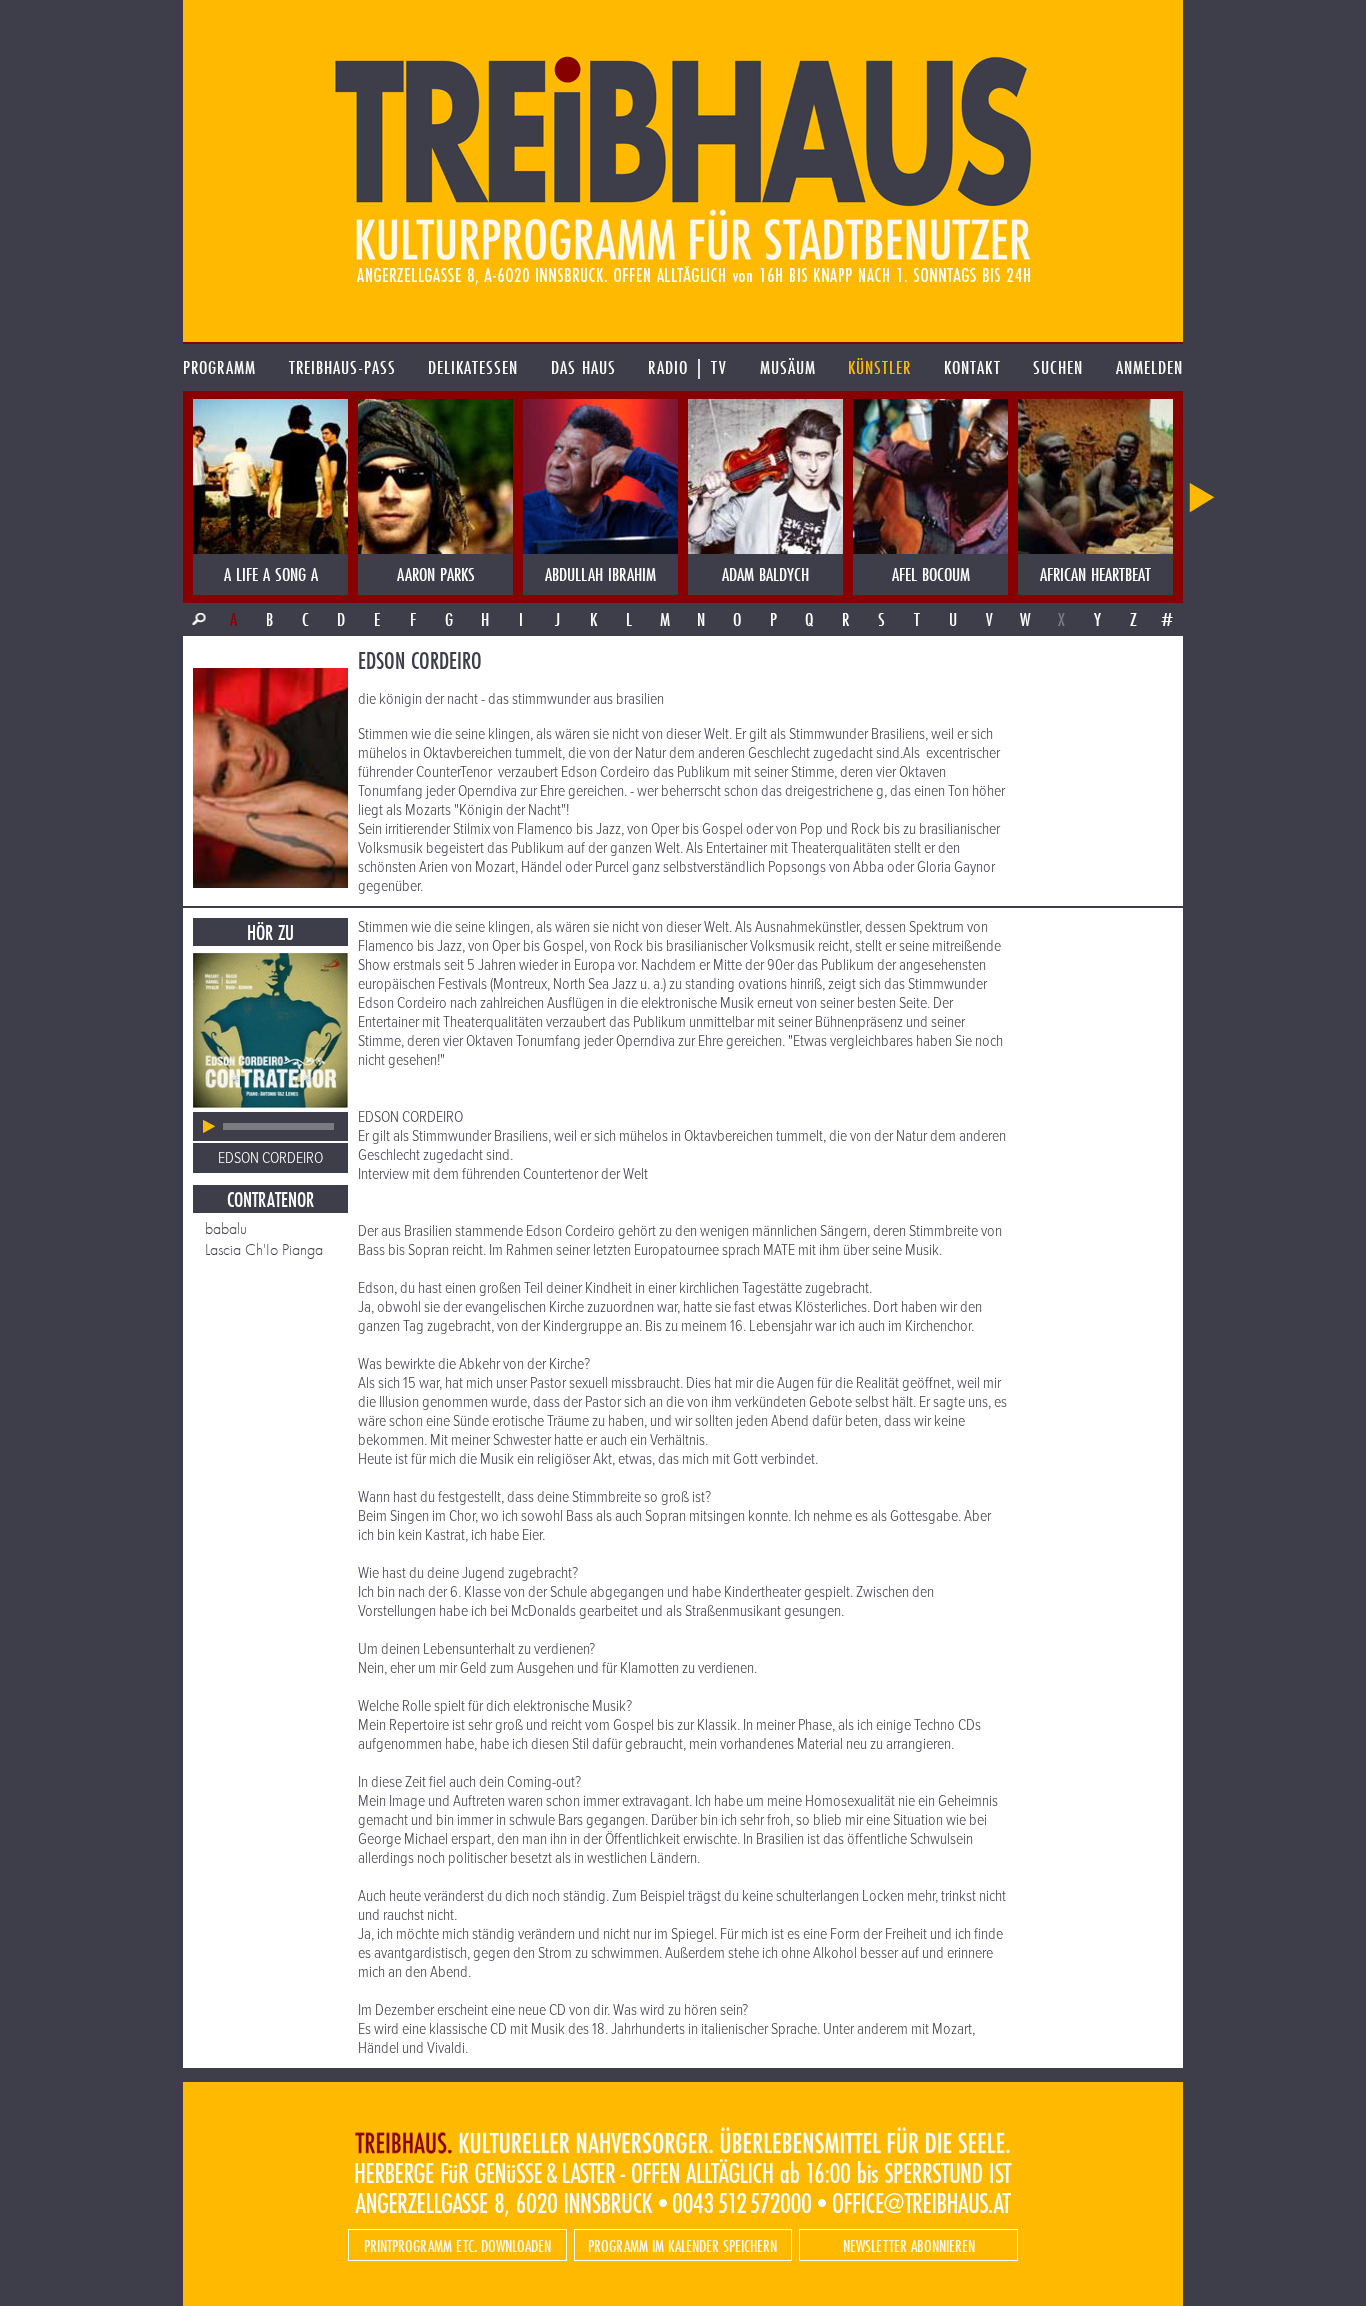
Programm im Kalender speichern (682, 2245)
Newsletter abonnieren (909, 2245)
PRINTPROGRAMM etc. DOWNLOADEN (457, 2245)
